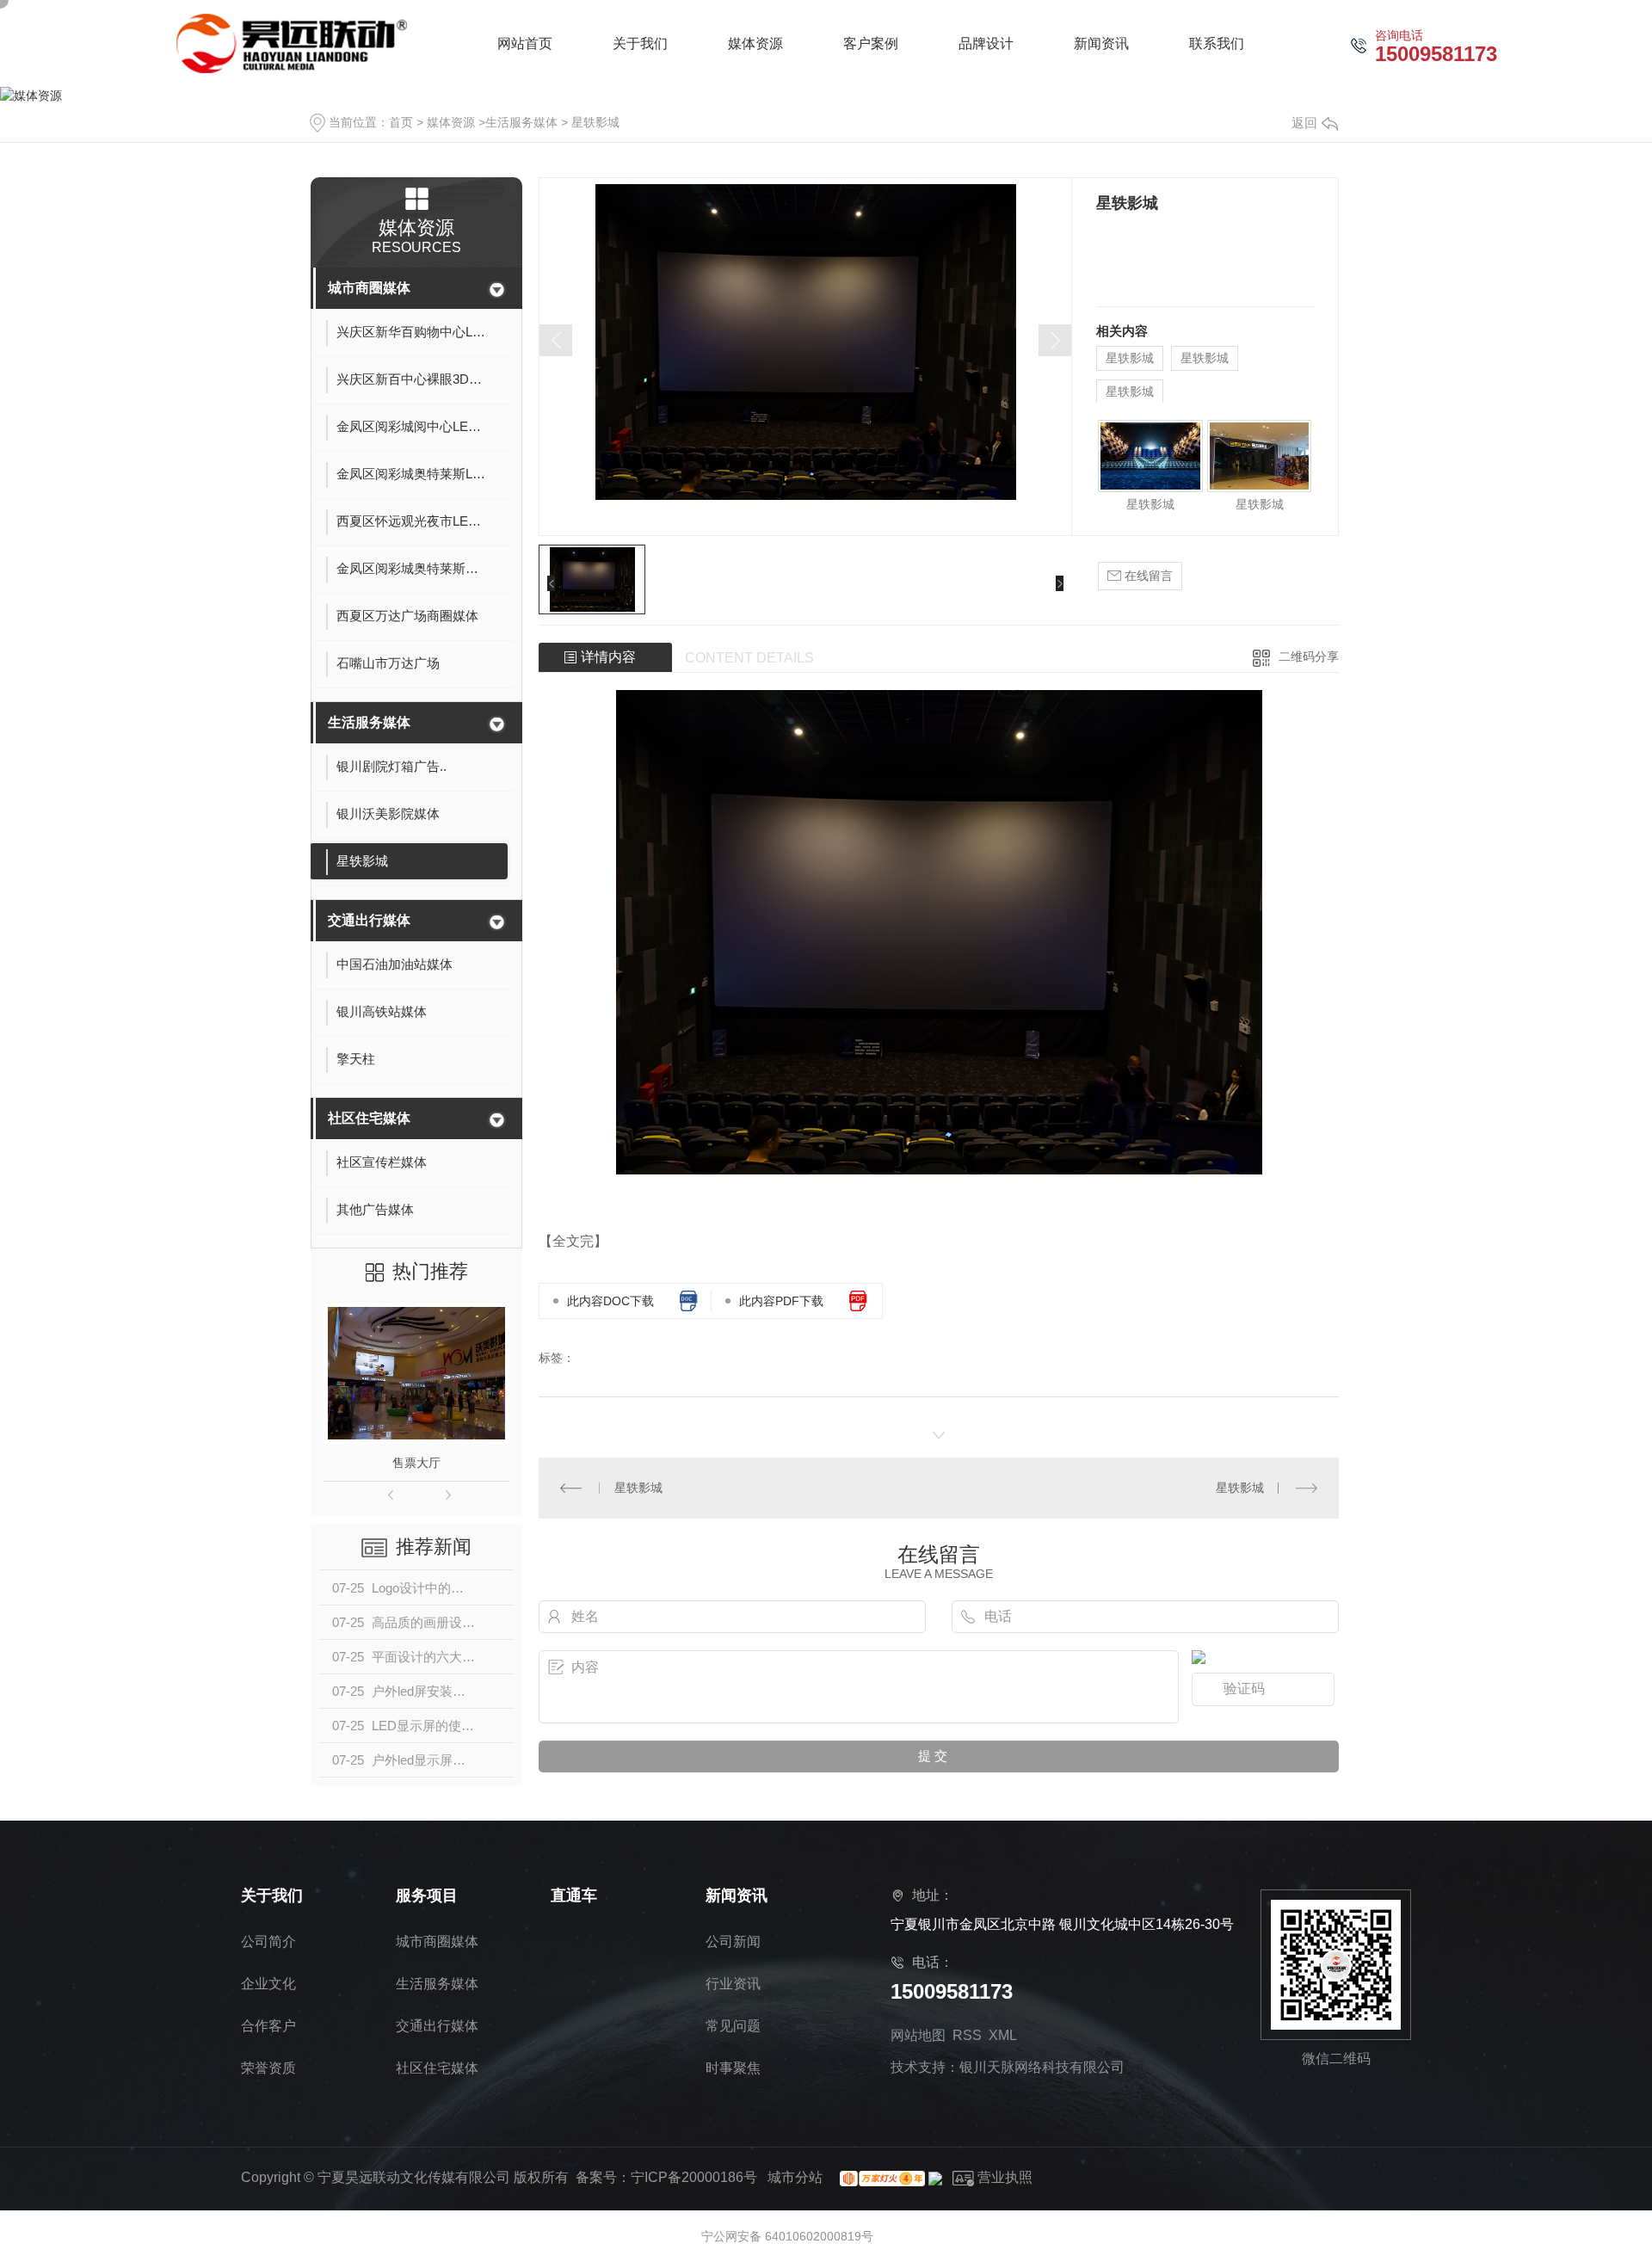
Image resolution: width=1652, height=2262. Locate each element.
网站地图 (918, 2035)
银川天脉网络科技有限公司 (1042, 2067)
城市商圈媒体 (369, 288)
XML (1003, 2035)
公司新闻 (733, 1941)
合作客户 (268, 2026)
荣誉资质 (268, 2068)
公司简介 (268, 1941)
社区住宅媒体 (369, 1118)
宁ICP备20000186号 (694, 2177)
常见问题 (733, 2026)
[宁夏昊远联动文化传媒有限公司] (292, 43)
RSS (967, 2035)
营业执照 (1003, 2177)
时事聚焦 (733, 2068)
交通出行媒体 (369, 920)
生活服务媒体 (521, 122)
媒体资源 (451, 122)
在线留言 (1147, 576)
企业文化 (268, 1984)
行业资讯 (733, 1984)
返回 (1304, 123)
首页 (401, 122)
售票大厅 (416, 1463)
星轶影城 (595, 122)
